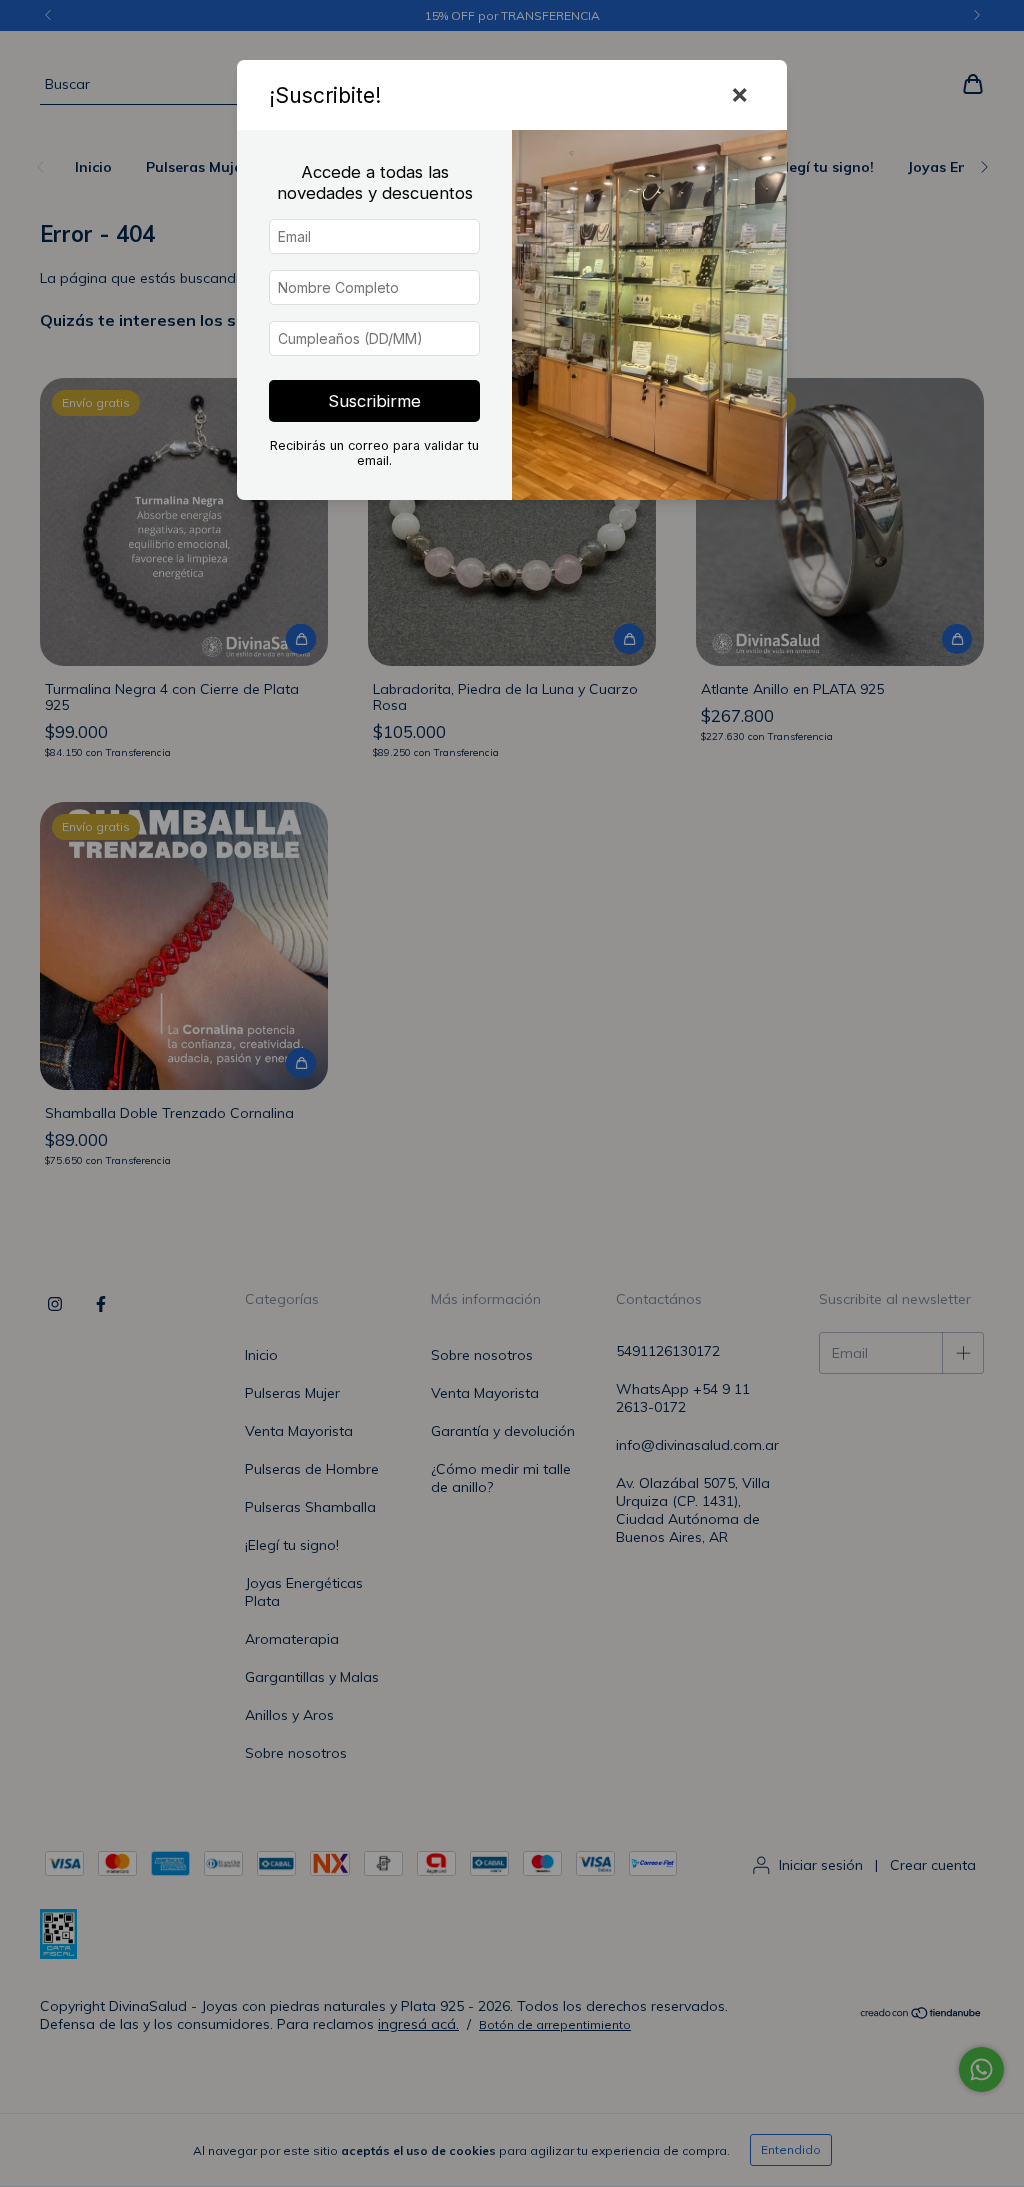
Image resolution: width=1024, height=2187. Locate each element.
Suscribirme (374, 401)
